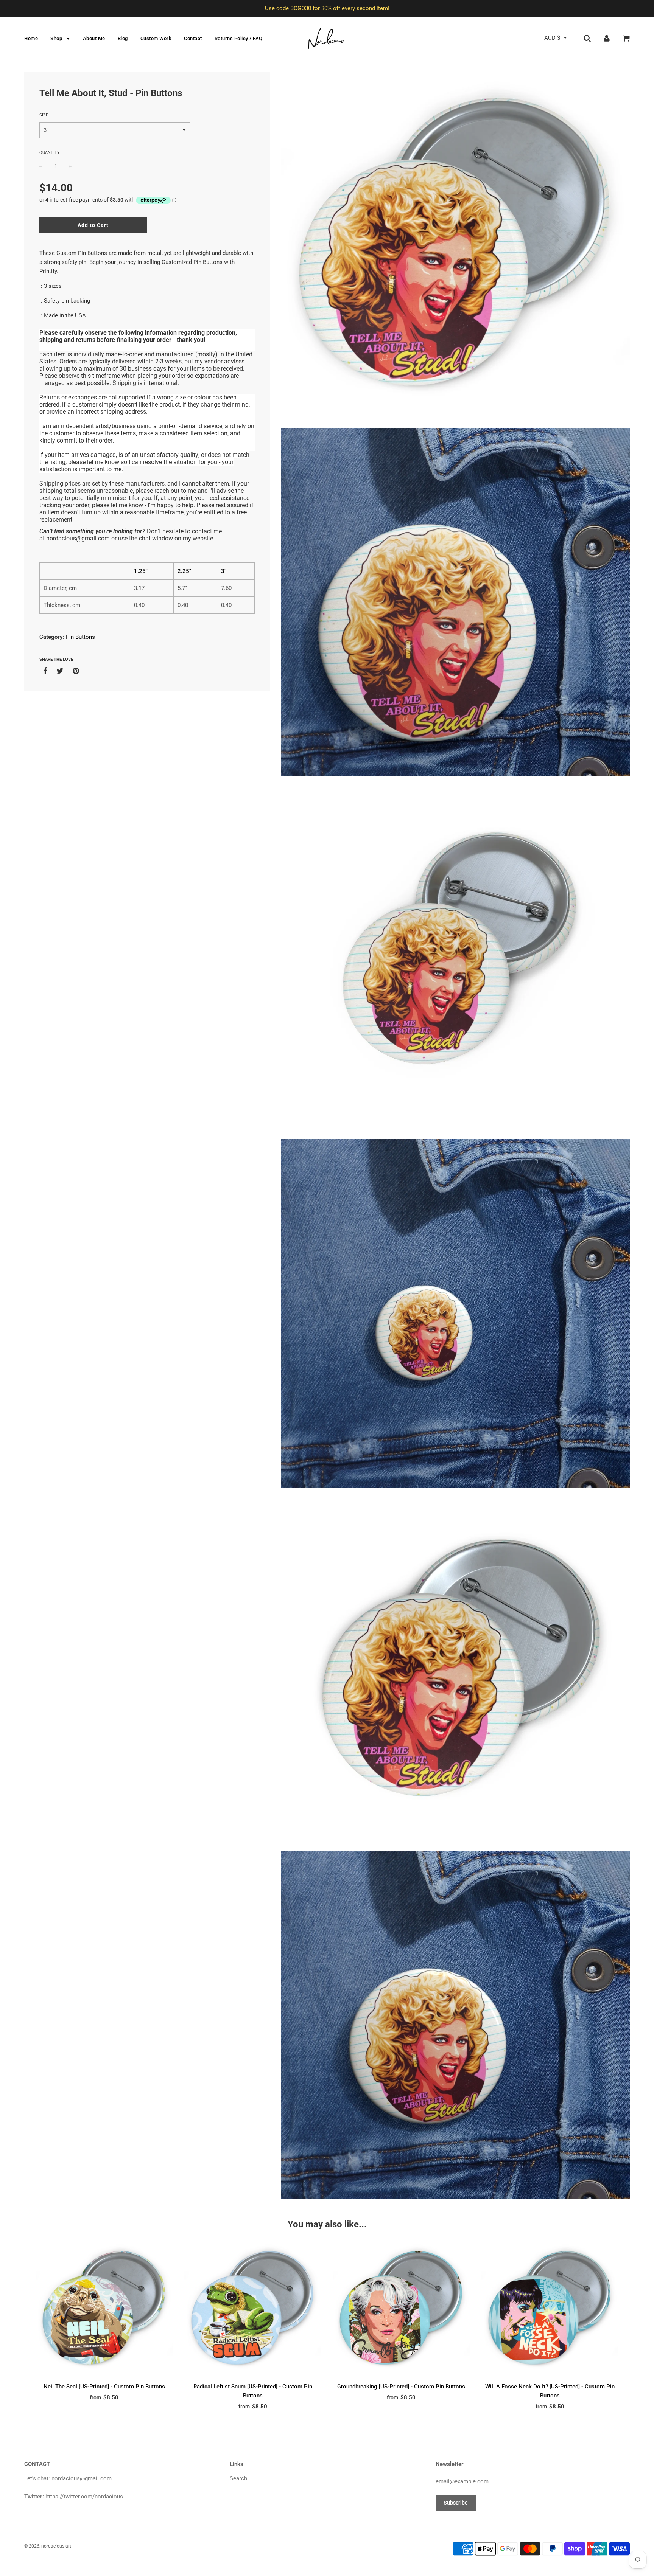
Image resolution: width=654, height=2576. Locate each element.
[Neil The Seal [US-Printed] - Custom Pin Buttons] (104, 2310)
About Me (94, 38)
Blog (123, 38)
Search (238, 2478)
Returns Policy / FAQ (239, 38)
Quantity (50, 153)
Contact (193, 38)
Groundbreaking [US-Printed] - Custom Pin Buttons (401, 2387)
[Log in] (607, 38)
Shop (57, 38)
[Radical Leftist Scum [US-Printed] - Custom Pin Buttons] (253, 2310)
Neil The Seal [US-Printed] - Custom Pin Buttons (104, 2387)
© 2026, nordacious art (48, 2546)
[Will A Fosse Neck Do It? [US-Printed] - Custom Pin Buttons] (550, 2310)
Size (44, 115)
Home (31, 38)
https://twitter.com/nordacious (84, 2497)
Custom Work (156, 38)
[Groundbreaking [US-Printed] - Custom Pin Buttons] (401, 2310)
